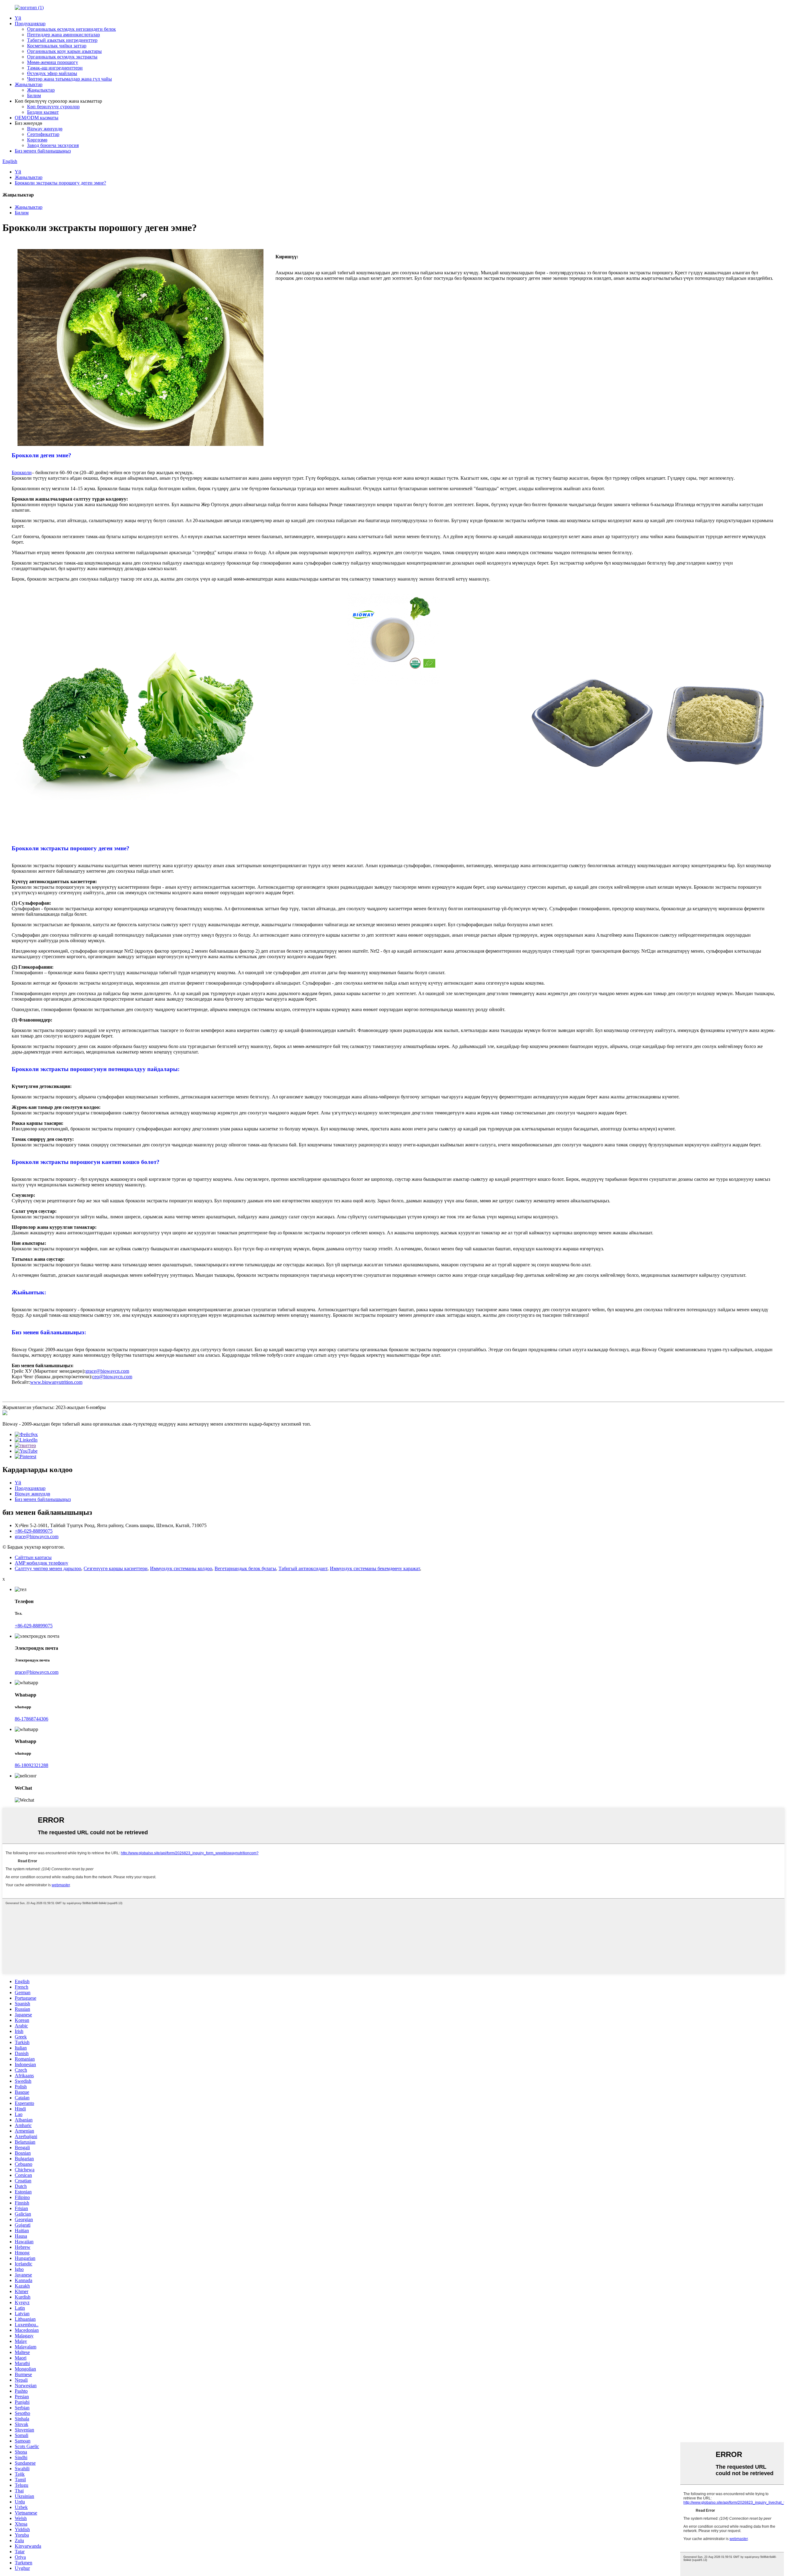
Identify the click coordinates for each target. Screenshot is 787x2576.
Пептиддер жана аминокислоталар (63, 35)
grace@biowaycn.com (107, 1371)
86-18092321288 (32, 1765)
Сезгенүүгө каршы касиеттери (116, 1568)
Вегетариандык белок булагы (245, 1568)
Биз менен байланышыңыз (43, 151)
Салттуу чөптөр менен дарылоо (48, 1568)
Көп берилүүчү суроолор (53, 107)
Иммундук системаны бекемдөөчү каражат (375, 1568)
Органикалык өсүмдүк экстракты (62, 57)
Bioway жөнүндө (45, 129)
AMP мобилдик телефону (42, 1563)
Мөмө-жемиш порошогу (53, 62)
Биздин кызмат (43, 112)
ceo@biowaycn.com (112, 1377)
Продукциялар (30, 24)
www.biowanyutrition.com (56, 1382)
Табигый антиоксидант (303, 1568)
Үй (18, 18)
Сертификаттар (43, 134)
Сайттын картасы (33, 1557)
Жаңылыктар (29, 84)
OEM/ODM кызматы (37, 118)
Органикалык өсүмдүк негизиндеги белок (71, 29)
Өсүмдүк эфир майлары (52, 73)
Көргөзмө (37, 140)
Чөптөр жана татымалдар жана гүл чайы (69, 79)
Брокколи (22, 472)
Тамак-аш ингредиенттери (55, 68)
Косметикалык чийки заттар (57, 46)
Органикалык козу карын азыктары (64, 51)
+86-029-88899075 (34, 1531)
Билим (34, 95)
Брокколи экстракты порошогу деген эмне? (60, 183)
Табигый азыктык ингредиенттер (62, 40)
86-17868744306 (32, 1719)
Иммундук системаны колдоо (181, 1568)
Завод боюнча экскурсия (53, 145)
